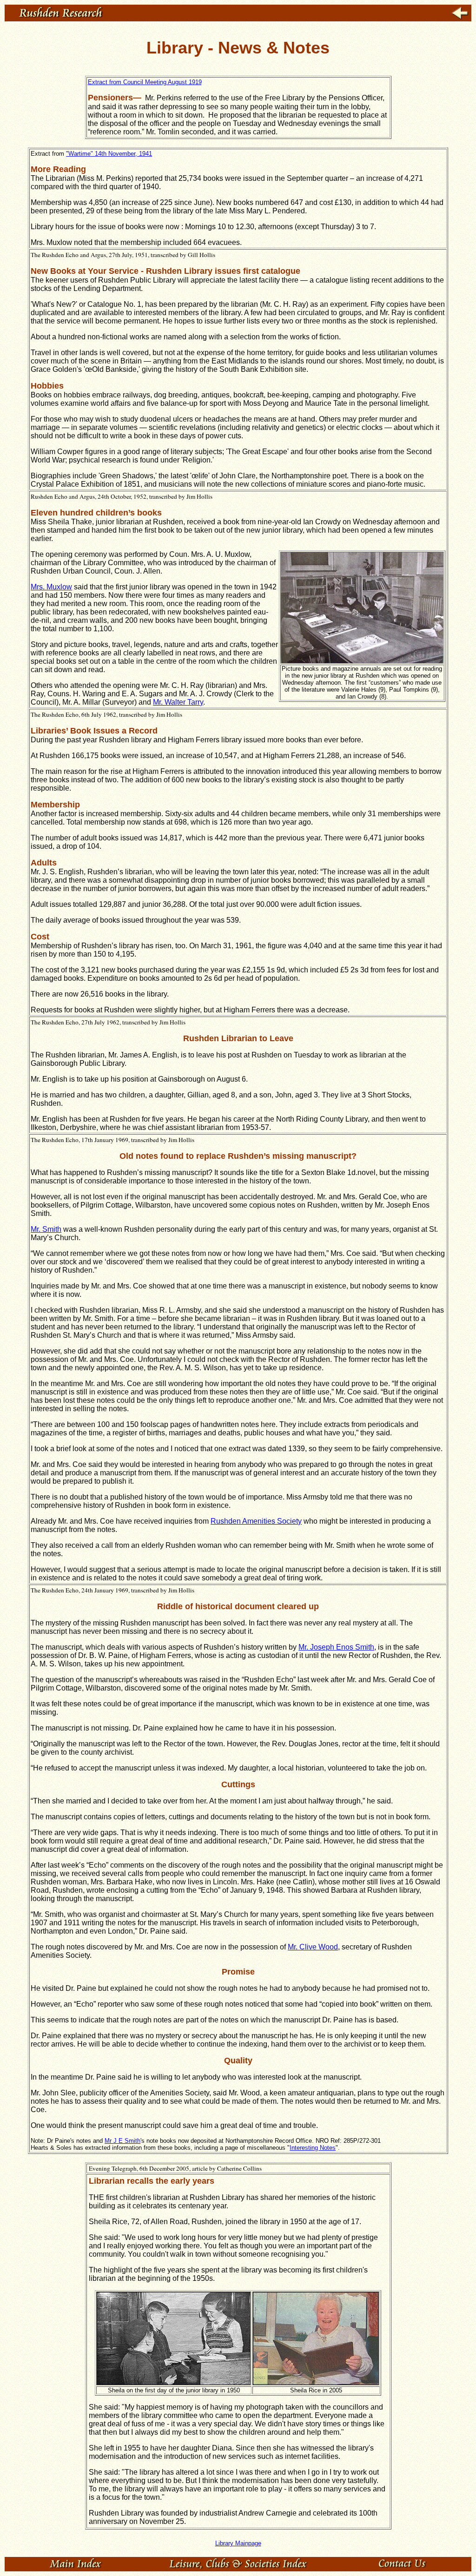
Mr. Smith (46, 1229)
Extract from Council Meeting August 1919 (145, 82)
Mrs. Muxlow (51, 587)
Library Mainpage (238, 2543)
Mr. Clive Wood (313, 1947)
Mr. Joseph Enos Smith (336, 1647)
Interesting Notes (313, 2148)
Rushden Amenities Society (256, 1521)
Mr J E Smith (122, 2141)
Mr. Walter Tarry (178, 702)
